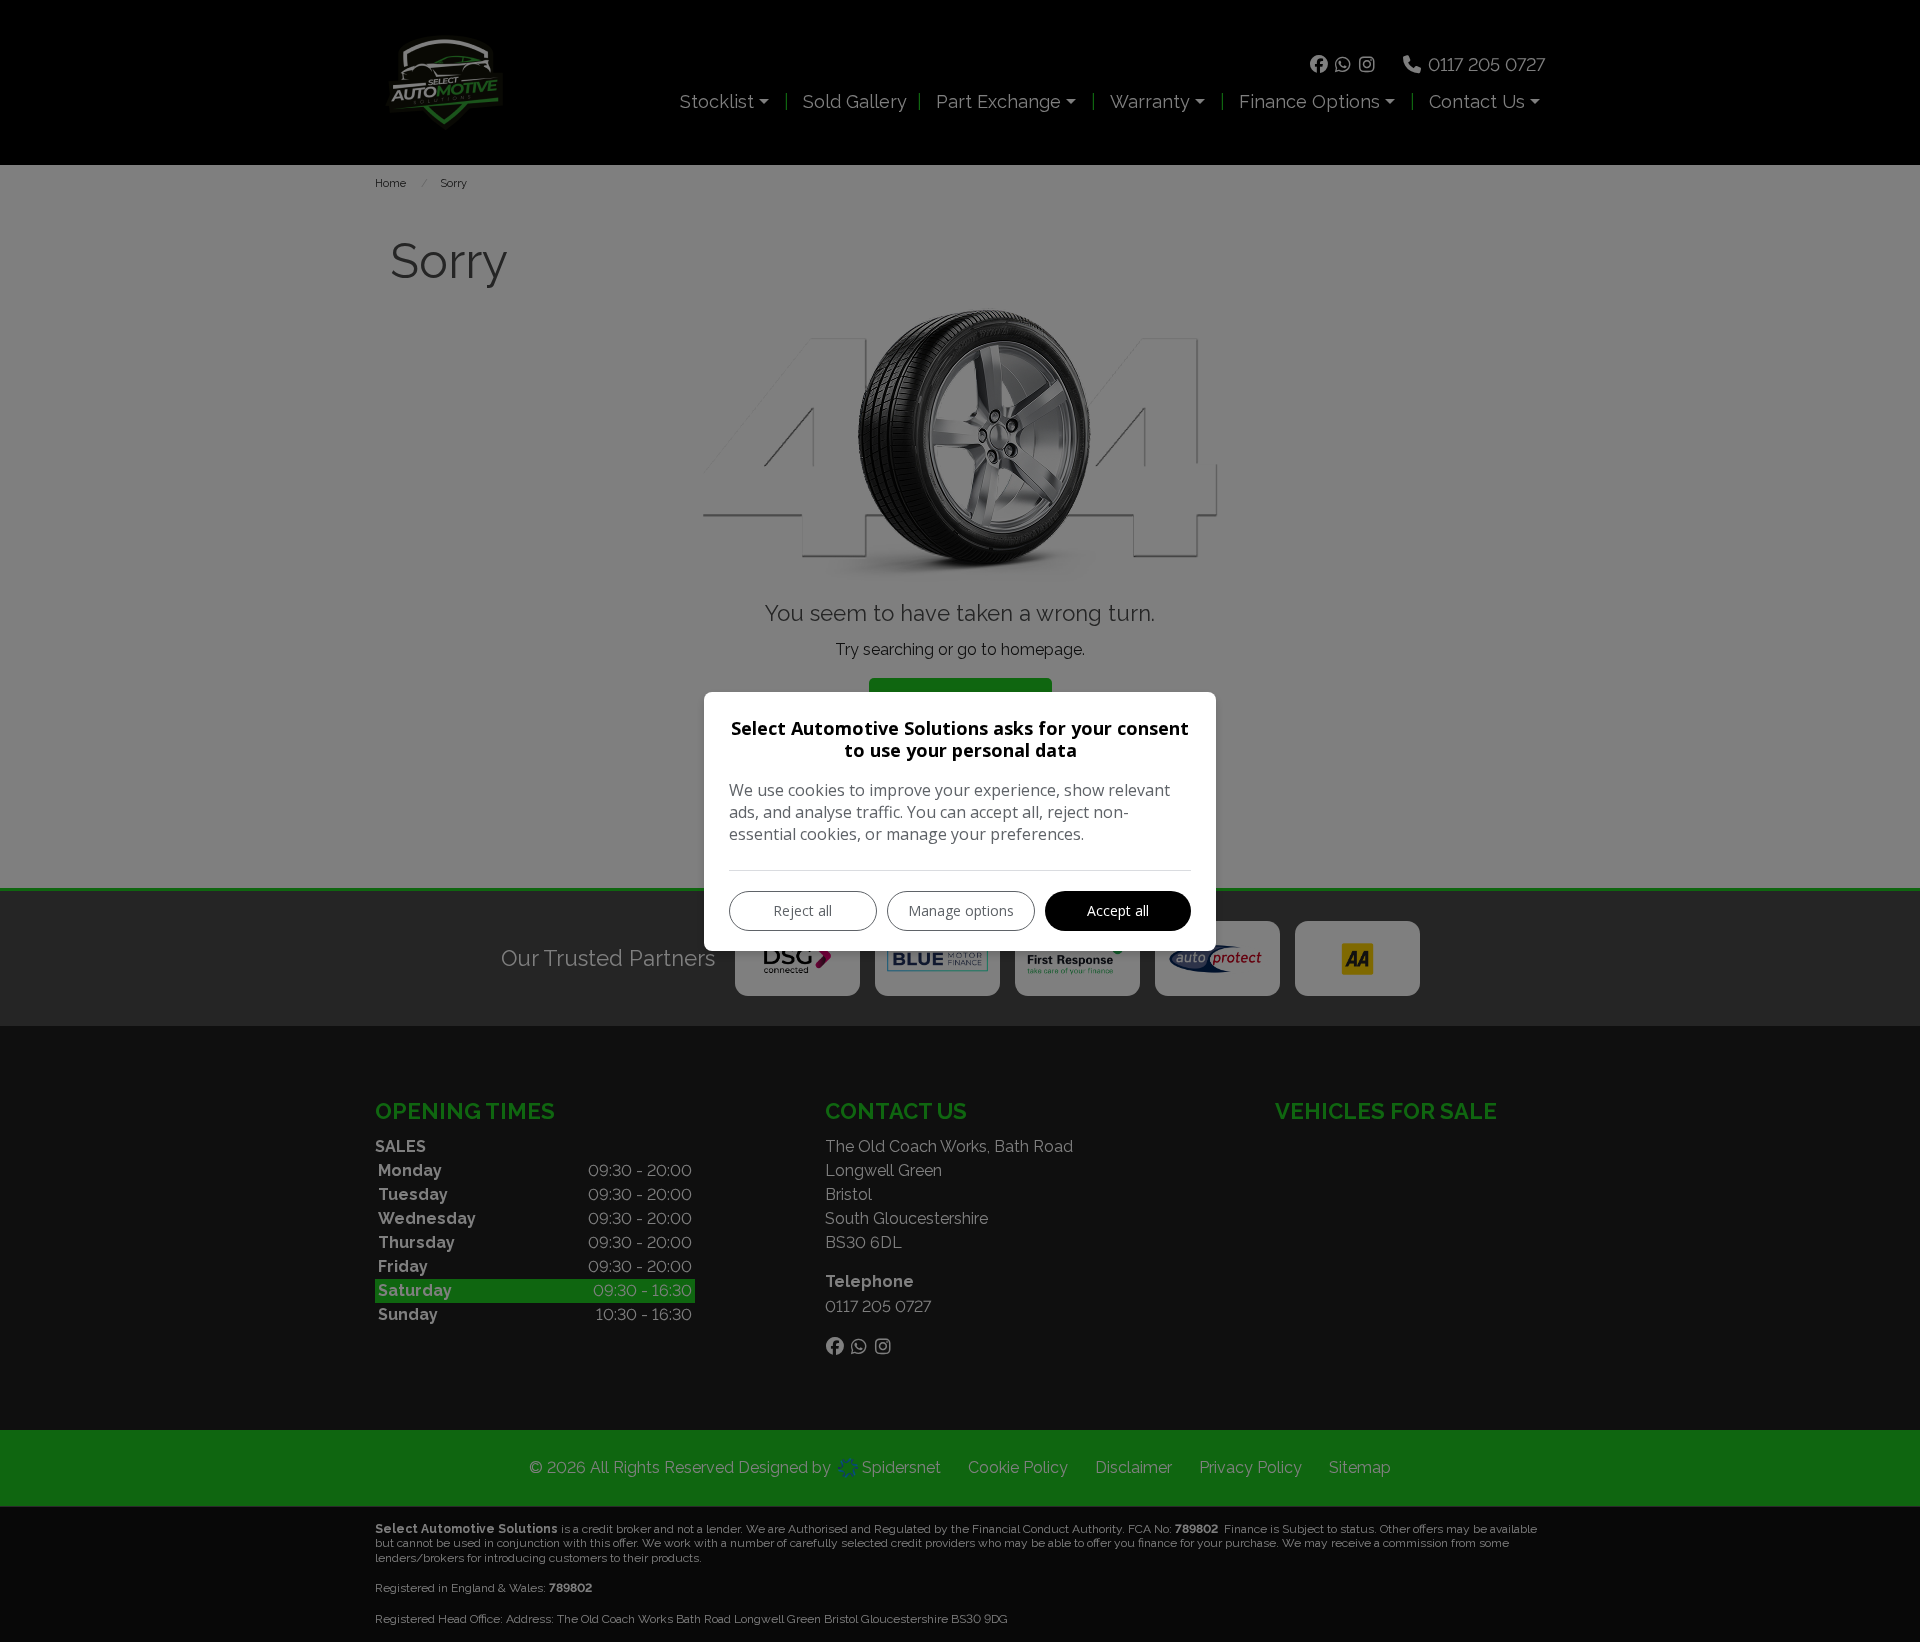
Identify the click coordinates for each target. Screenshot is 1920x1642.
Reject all (802, 910)
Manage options (961, 910)
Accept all (1118, 910)
